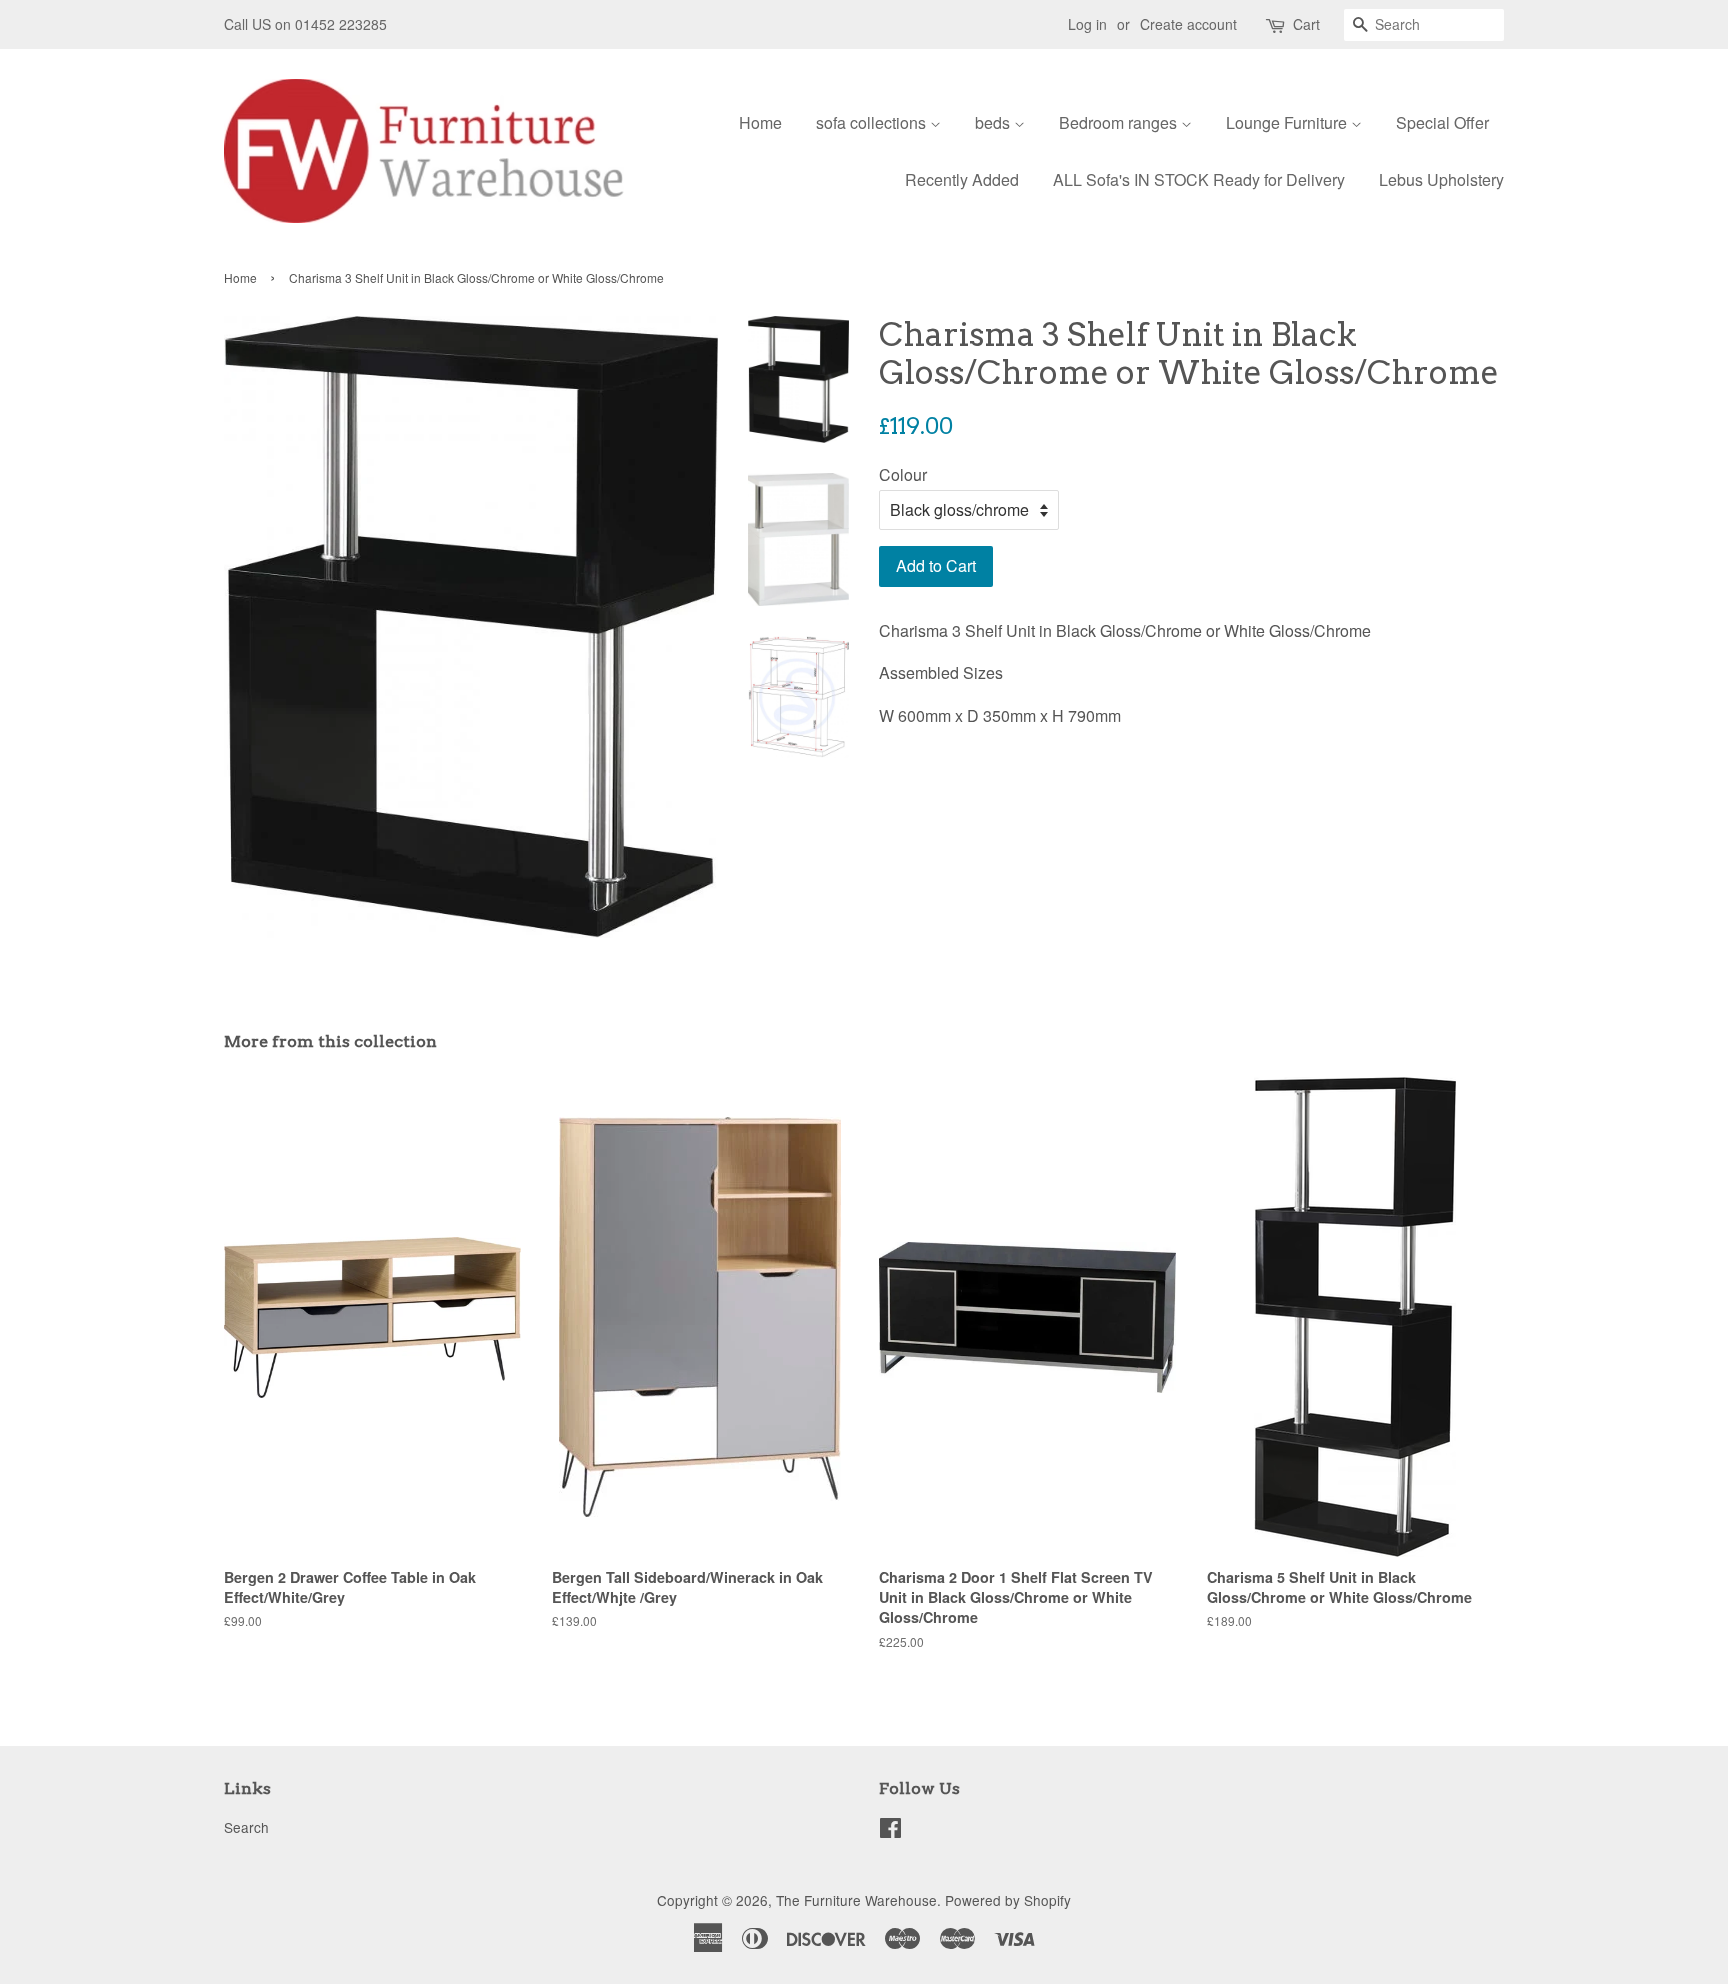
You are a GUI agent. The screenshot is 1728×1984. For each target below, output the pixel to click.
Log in (1087, 24)
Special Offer (1442, 122)
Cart (1306, 24)
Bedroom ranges (1120, 122)
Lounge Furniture (1288, 122)
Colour (903, 474)
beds (994, 122)
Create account (1188, 24)
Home (760, 122)
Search (246, 1827)
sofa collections (873, 122)
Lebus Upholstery (1441, 179)
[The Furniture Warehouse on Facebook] (890, 1831)
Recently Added (962, 179)
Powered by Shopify (1008, 1900)
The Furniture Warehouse (856, 1900)
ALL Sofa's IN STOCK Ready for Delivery (1199, 179)
